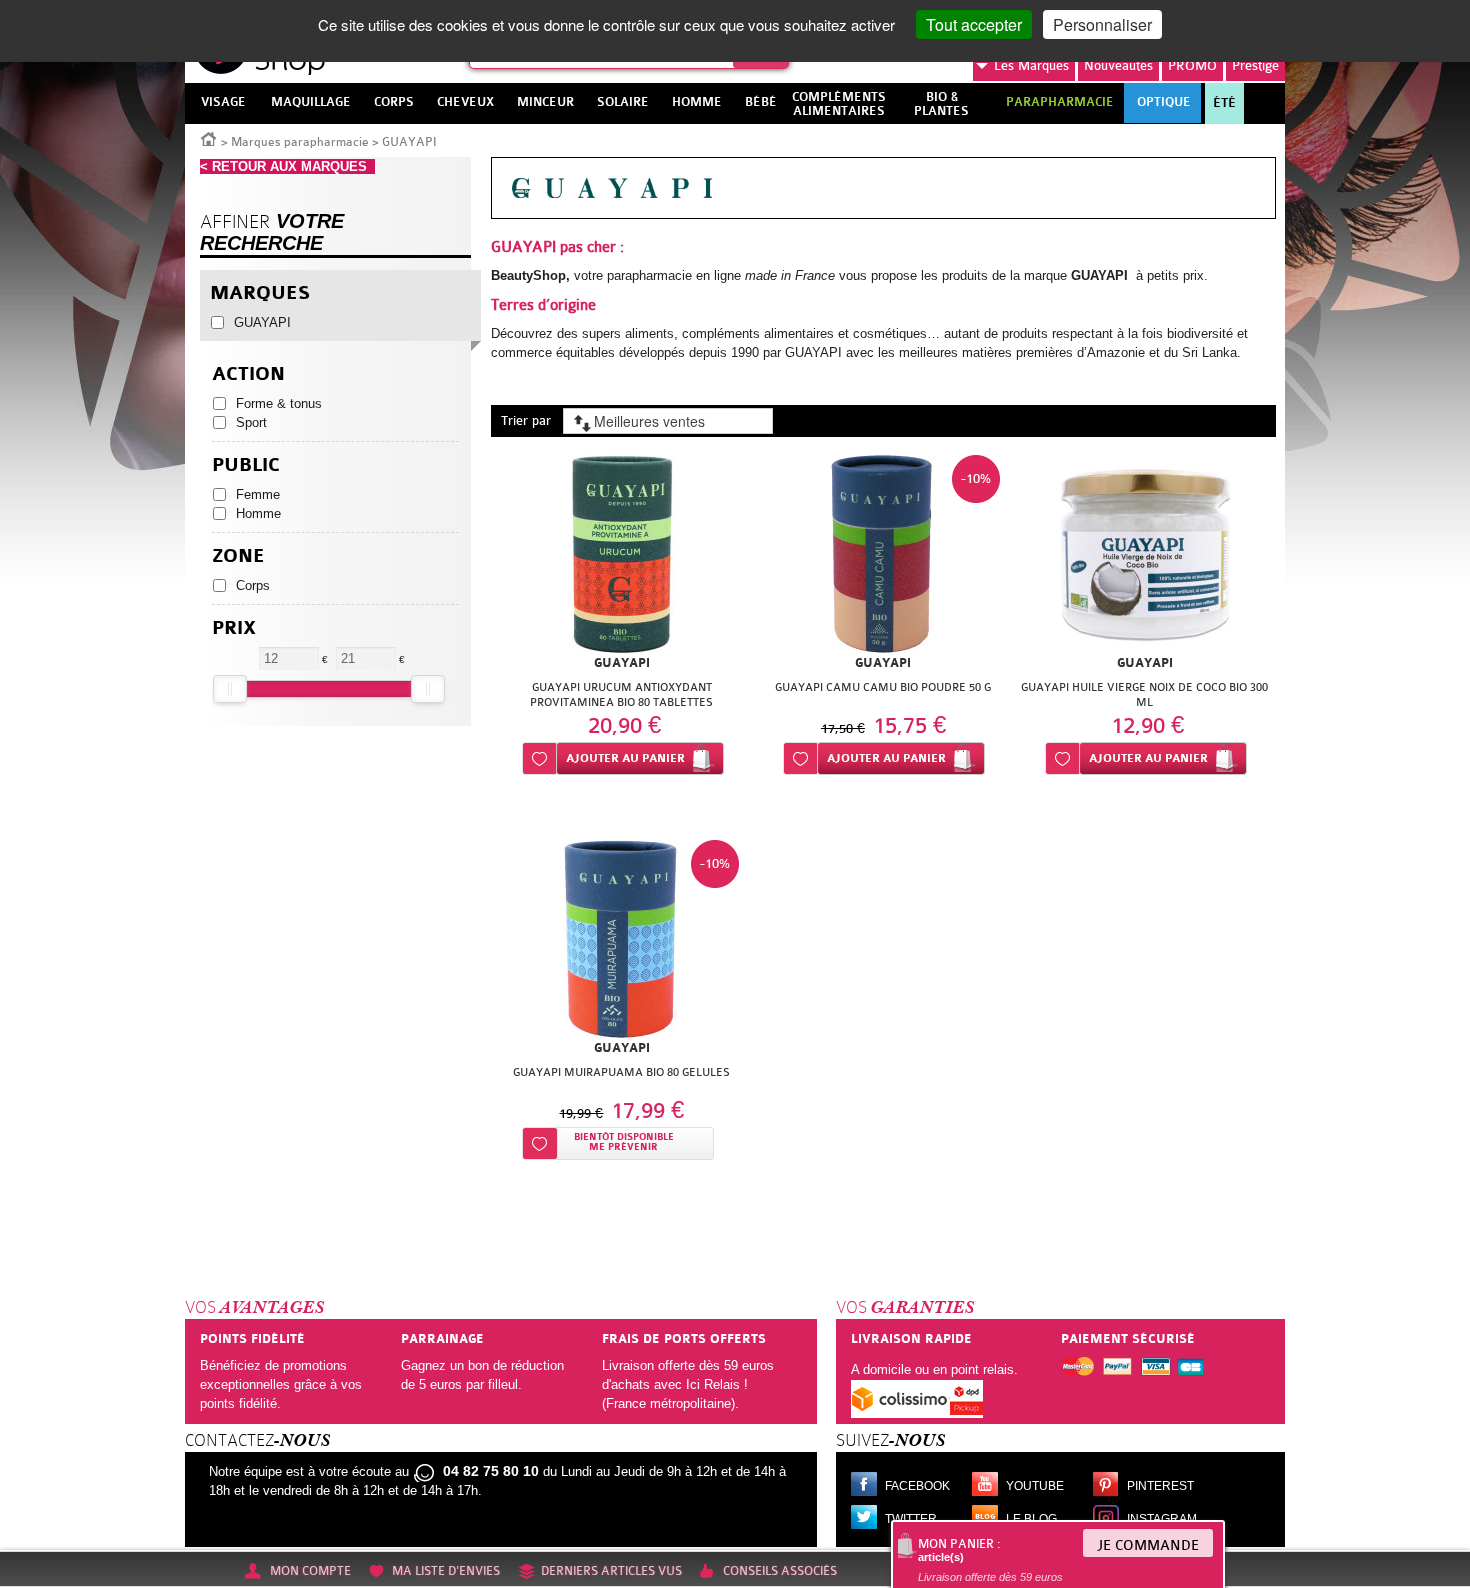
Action (248, 374)
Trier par (526, 420)
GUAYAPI (262, 322)
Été (1224, 103)
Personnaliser (1102, 24)
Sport (251, 422)
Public (246, 465)
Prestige (1255, 65)
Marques (1031, 65)
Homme (258, 513)
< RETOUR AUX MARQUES (287, 166)
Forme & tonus (279, 403)
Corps (253, 585)
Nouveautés (1118, 65)
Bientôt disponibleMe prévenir (624, 1142)
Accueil (209, 138)
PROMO (1192, 65)
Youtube (1035, 1486)
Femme (258, 494)
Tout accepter (974, 24)
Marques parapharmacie (300, 142)
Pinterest (1160, 1486)
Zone (238, 556)
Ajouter (625, 758)
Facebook (917, 1486)
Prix (234, 628)
